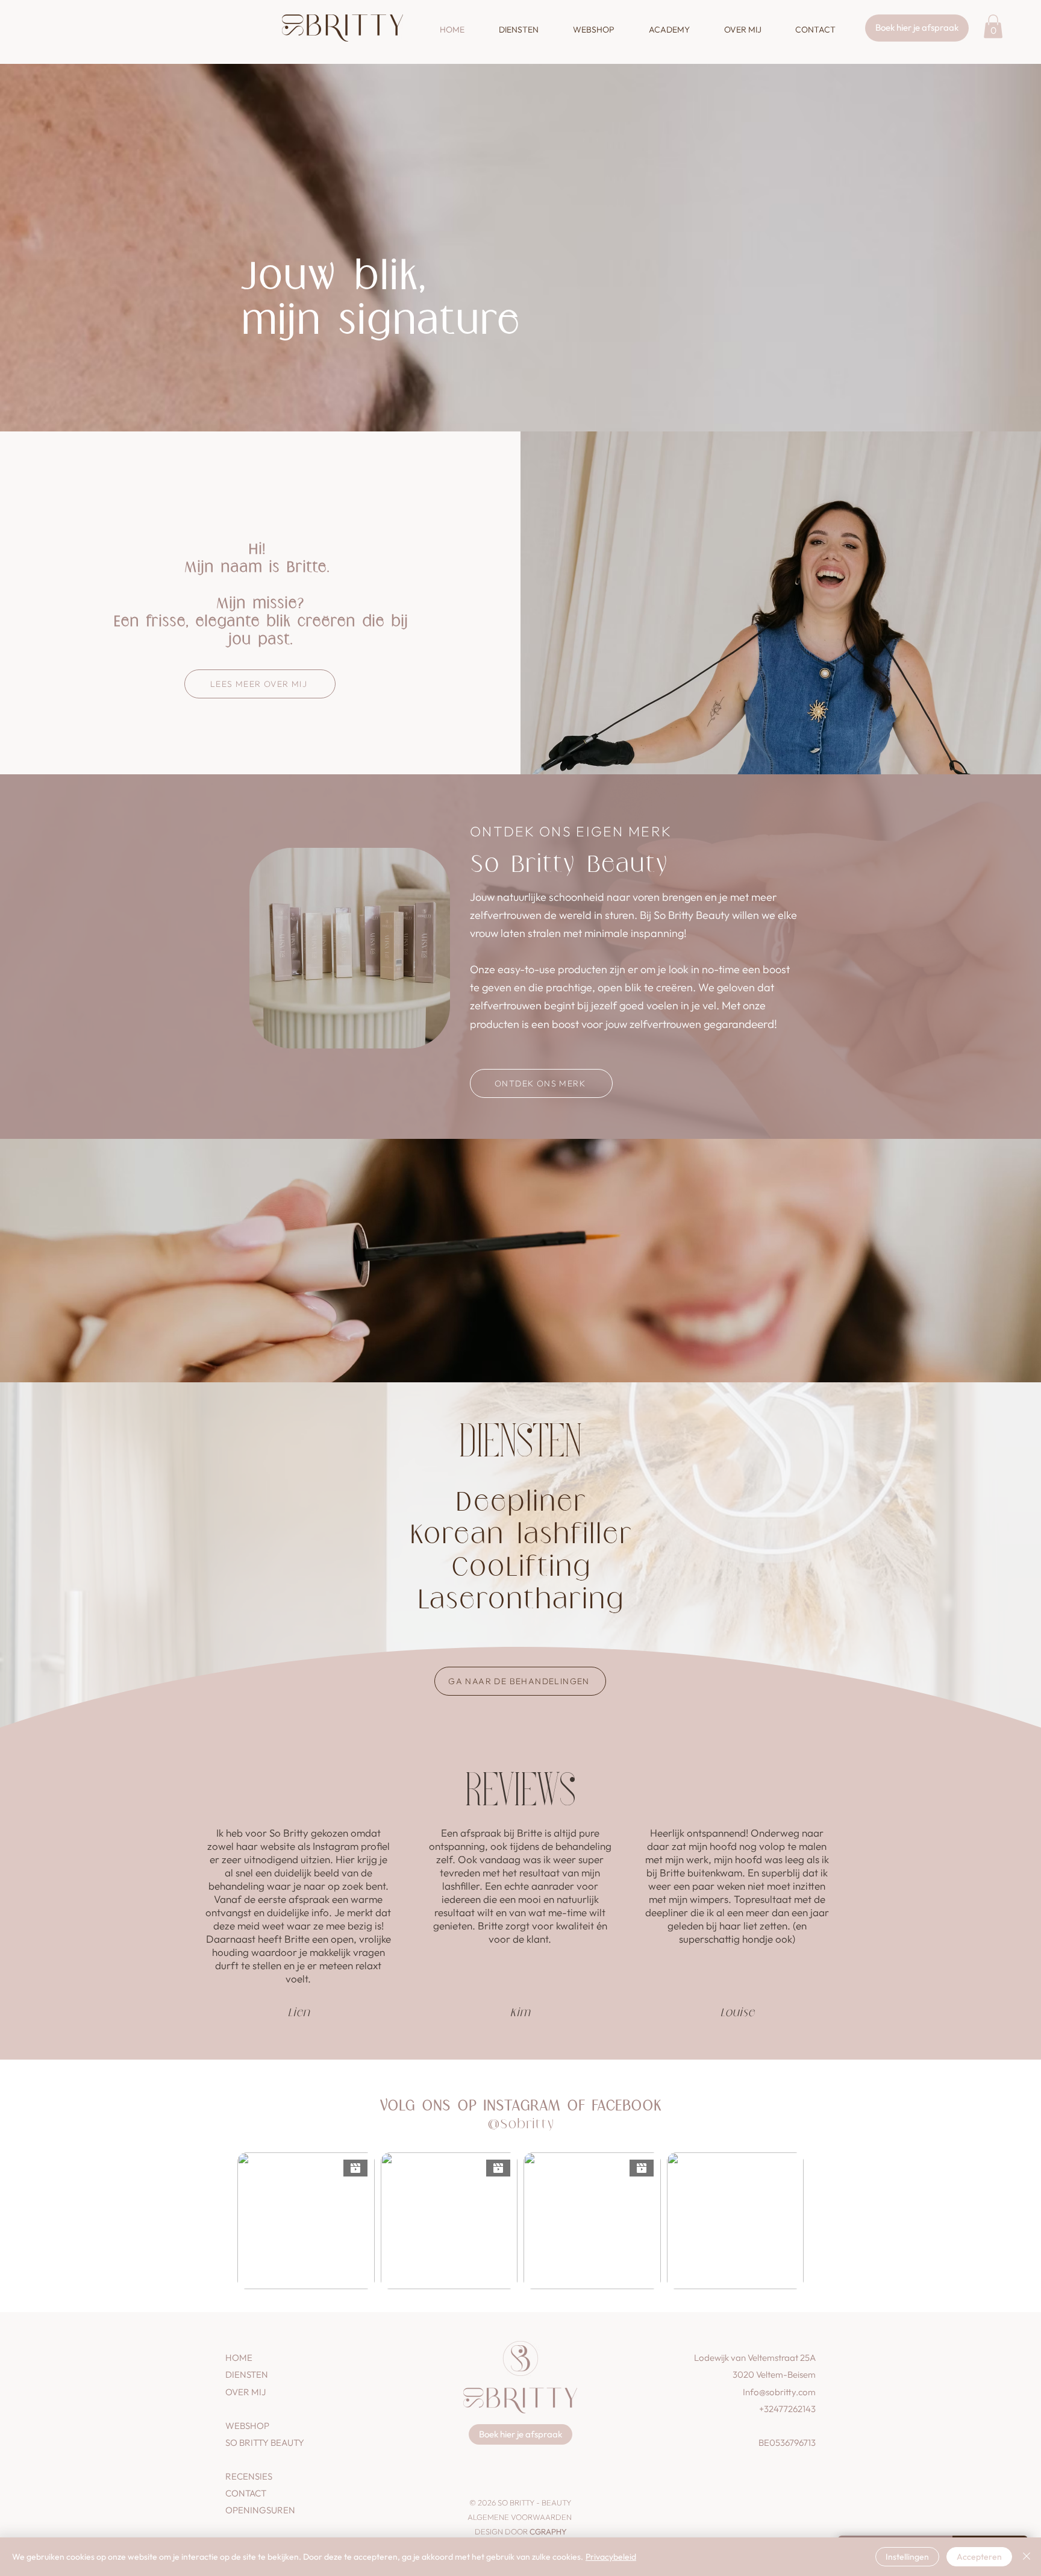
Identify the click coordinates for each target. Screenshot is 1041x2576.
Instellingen (907, 2557)
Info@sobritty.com (779, 2392)
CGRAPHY (548, 2531)
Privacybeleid (611, 2557)
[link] (993, 26)
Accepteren (979, 2557)
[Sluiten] (1027, 2557)
